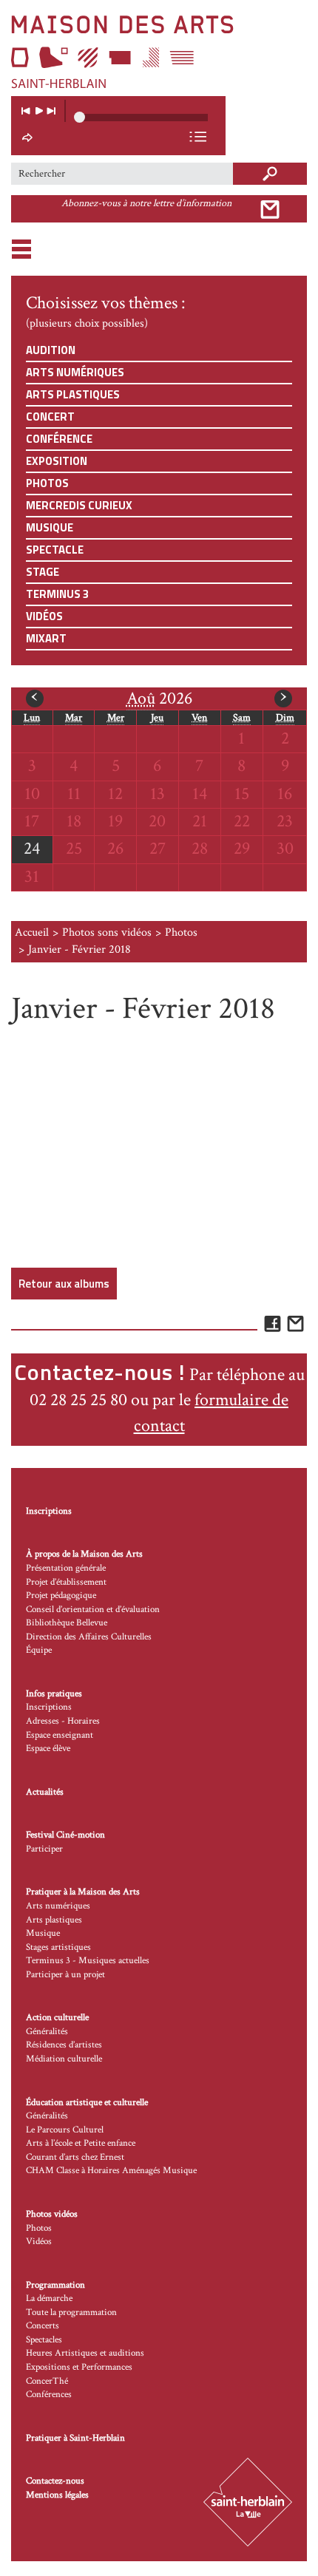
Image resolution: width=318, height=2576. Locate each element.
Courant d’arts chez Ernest (75, 2157)
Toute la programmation (71, 2312)
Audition (51, 350)
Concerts (43, 2326)
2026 (159, 698)
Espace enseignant (60, 1735)
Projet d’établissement (66, 1582)
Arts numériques (75, 372)
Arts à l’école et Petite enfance (81, 2143)
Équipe (39, 1650)
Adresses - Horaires (63, 1721)
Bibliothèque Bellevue (67, 1623)
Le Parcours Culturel (65, 2130)
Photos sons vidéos (107, 932)
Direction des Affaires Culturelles (89, 1637)
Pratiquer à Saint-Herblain (75, 2438)
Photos (47, 483)
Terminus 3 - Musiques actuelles (88, 1961)
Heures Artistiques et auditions (85, 2353)
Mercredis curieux (79, 505)
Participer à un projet (65, 1975)
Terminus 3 (57, 594)
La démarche (49, 2298)
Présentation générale (66, 1568)
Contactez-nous (55, 2481)
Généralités (47, 2032)
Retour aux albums (64, 1284)
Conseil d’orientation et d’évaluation (93, 1610)
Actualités (45, 1792)
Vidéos (44, 616)
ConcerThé (47, 2381)
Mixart (46, 638)
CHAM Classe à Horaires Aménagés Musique (111, 2171)
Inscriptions (49, 1511)
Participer (44, 1849)
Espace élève (48, 1749)
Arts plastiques (73, 394)
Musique (50, 527)
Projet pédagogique (61, 1595)
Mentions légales (57, 2495)
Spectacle (55, 550)
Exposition (57, 461)
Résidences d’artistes (64, 2045)
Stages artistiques (58, 1947)
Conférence (59, 439)
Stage (43, 572)
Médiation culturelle (64, 2059)
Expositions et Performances (79, 2367)
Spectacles (44, 2340)
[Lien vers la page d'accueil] (159, 52)
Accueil (32, 932)
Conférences (49, 2395)
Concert (50, 417)
